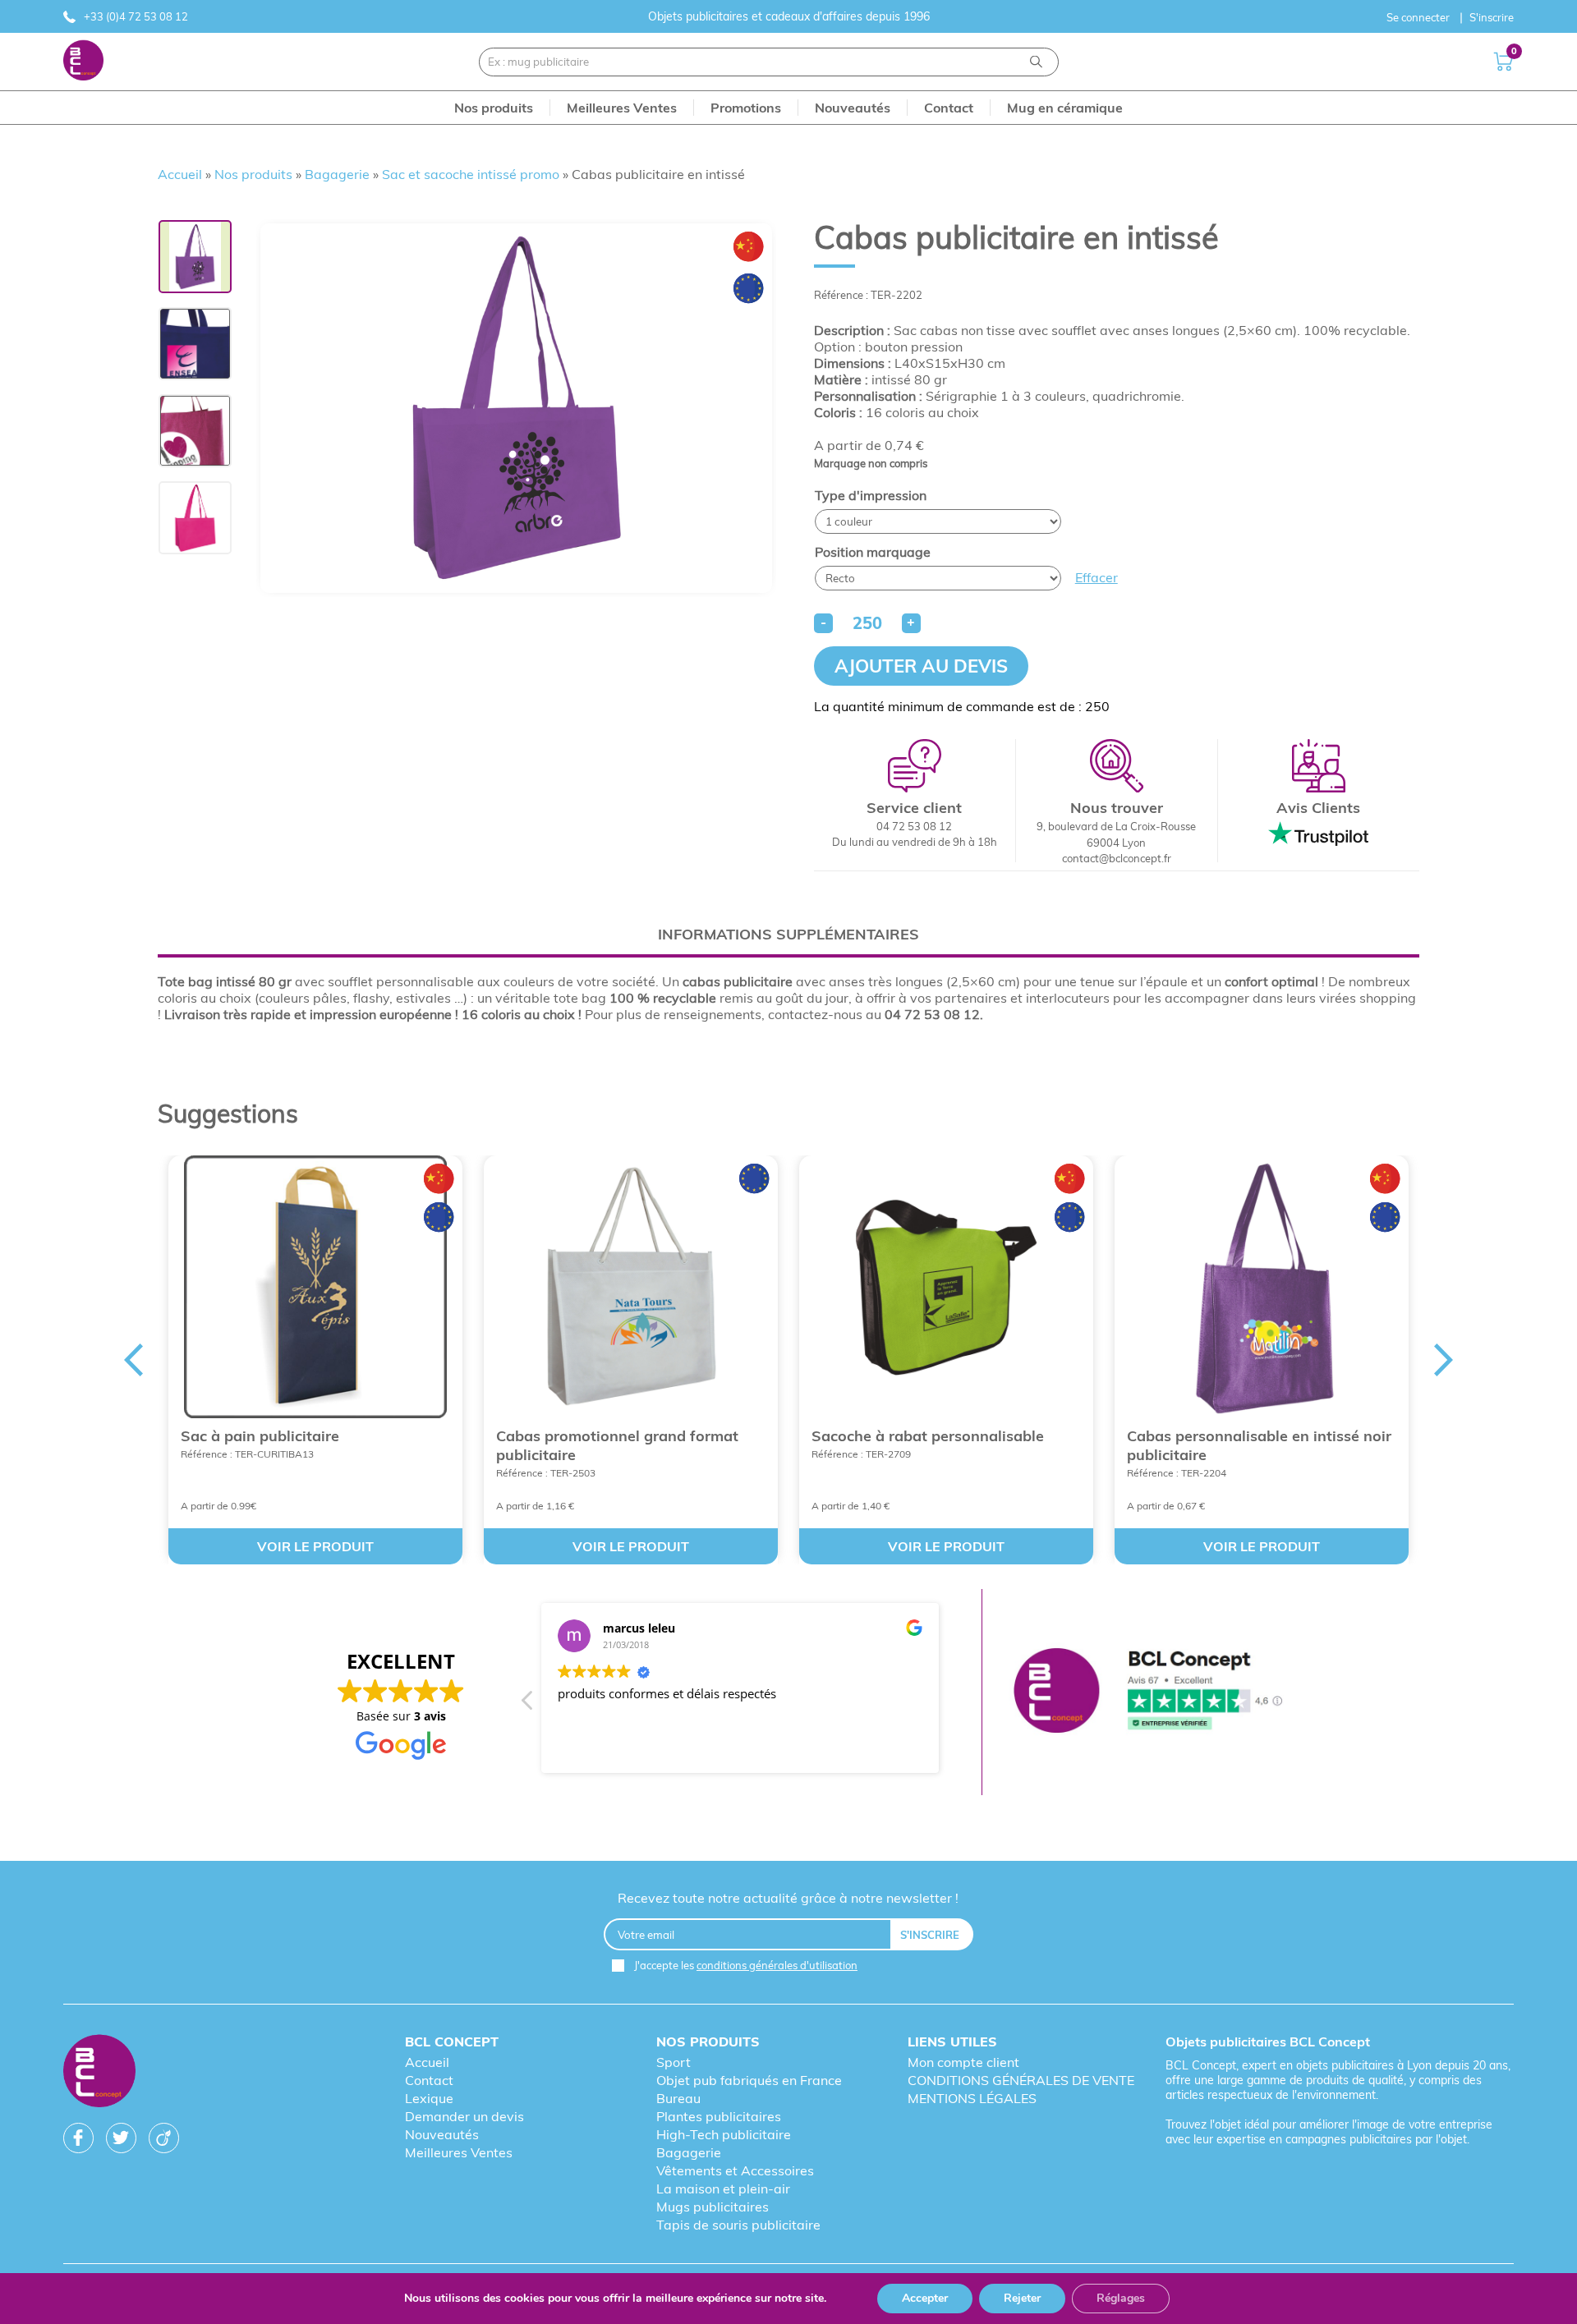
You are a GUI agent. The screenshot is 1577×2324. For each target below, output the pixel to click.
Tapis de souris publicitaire (738, 2225)
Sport (674, 2062)
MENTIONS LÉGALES (972, 2098)
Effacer (1097, 577)
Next (1444, 1360)
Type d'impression (871, 495)
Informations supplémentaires (788, 934)
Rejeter (1022, 2298)
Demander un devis (464, 2116)
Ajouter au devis (921, 666)
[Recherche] (1036, 62)
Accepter (925, 2298)
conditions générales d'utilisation (777, 1965)
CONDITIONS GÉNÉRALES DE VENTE (1021, 2080)
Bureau (678, 2098)
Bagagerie (337, 174)
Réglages (1121, 2298)
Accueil (180, 174)
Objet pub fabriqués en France (749, 2080)
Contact (429, 2080)
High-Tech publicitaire (724, 2134)
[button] (528, 1705)
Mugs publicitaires (713, 2207)
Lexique (429, 2098)
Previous (133, 1360)
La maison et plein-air (723, 2189)
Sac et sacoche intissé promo (471, 174)
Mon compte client (963, 2062)
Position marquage (873, 552)
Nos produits (253, 174)
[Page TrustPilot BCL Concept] (1148, 1692)
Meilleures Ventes (459, 2152)
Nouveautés (442, 2134)
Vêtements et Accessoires (735, 2170)
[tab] (788, 934)
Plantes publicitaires (719, 2116)
